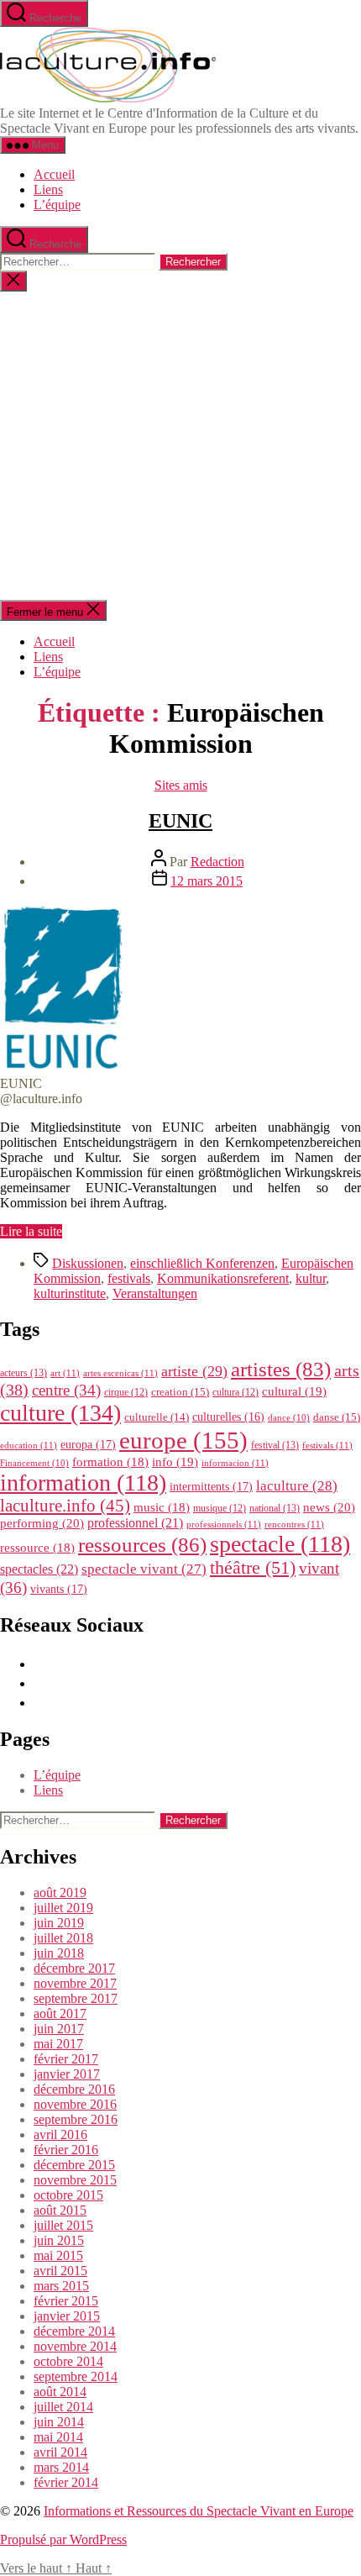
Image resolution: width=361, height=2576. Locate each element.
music (162, 1507)
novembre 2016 (75, 2104)
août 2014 (60, 2392)
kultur (311, 1278)
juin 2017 (59, 2029)
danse (337, 1417)
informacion (235, 1463)
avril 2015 (60, 2271)
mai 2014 (58, 2437)
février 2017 (66, 2059)
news (329, 1507)
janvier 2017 (67, 2074)
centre (66, 1390)
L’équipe (57, 205)
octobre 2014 (68, 2361)
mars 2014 (61, 2467)
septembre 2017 (76, 1998)
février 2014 (66, 2482)
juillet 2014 (63, 2407)
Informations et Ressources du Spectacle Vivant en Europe (199, 2511)
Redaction (217, 862)
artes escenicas (120, 1373)
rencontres (294, 1524)
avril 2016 (60, 2134)
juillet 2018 (63, 1938)
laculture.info (65, 1506)
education (29, 1445)
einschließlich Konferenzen (202, 1263)
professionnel (135, 1523)
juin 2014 (59, 2422)
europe (183, 1440)
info (175, 1462)
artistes (281, 1369)
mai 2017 (58, 2044)
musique (220, 1508)
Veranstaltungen (155, 1293)
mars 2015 (61, 2286)
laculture (297, 1485)
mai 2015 (58, 2255)
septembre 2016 (76, 2119)
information (83, 1483)
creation (180, 1392)
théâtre (253, 1568)
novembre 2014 (75, 2346)
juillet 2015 (63, 2225)
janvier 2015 (67, 2316)
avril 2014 (60, 2452)
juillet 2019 (63, 1908)
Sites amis (181, 785)
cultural (294, 1391)
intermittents (211, 1486)
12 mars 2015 (207, 881)
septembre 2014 (76, 2376)
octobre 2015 (68, 2195)
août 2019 (60, 1893)
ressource (37, 1548)
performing (42, 1523)
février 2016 (66, 2150)
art (65, 1373)
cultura (235, 1392)
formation (110, 1462)
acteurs (24, 1373)
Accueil (54, 174)
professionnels (224, 1524)
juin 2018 (59, 1953)
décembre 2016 (74, 2089)
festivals (129, 1278)
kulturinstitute (70, 1293)
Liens (48, 189)
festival (275, 1445)
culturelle (157, 1417)
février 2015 (66, 2301)
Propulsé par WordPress (63, 2539)
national (275, 1508)
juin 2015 (59, 2240)
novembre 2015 (75, 2180)
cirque (126, 1392)
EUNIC (180, 821)
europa (88, 1444)
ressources (142, 1544)
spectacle (280, 1544)
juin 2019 (59, 1923)
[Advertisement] (180, 446)
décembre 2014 (74, 2331)
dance (289, 1418)
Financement (34, 1463)
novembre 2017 (75, 1983)
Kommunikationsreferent (223, 1278)
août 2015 (60, 2210)
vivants (59, 1589)
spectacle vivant (144, 1569)
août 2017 (60, 2013)
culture (60, 1413)
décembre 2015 (74, 2165)
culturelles (228, 1417)
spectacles (39, 1569)
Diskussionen (88, 1263)
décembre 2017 (74, 1968)
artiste (194, 1371)
